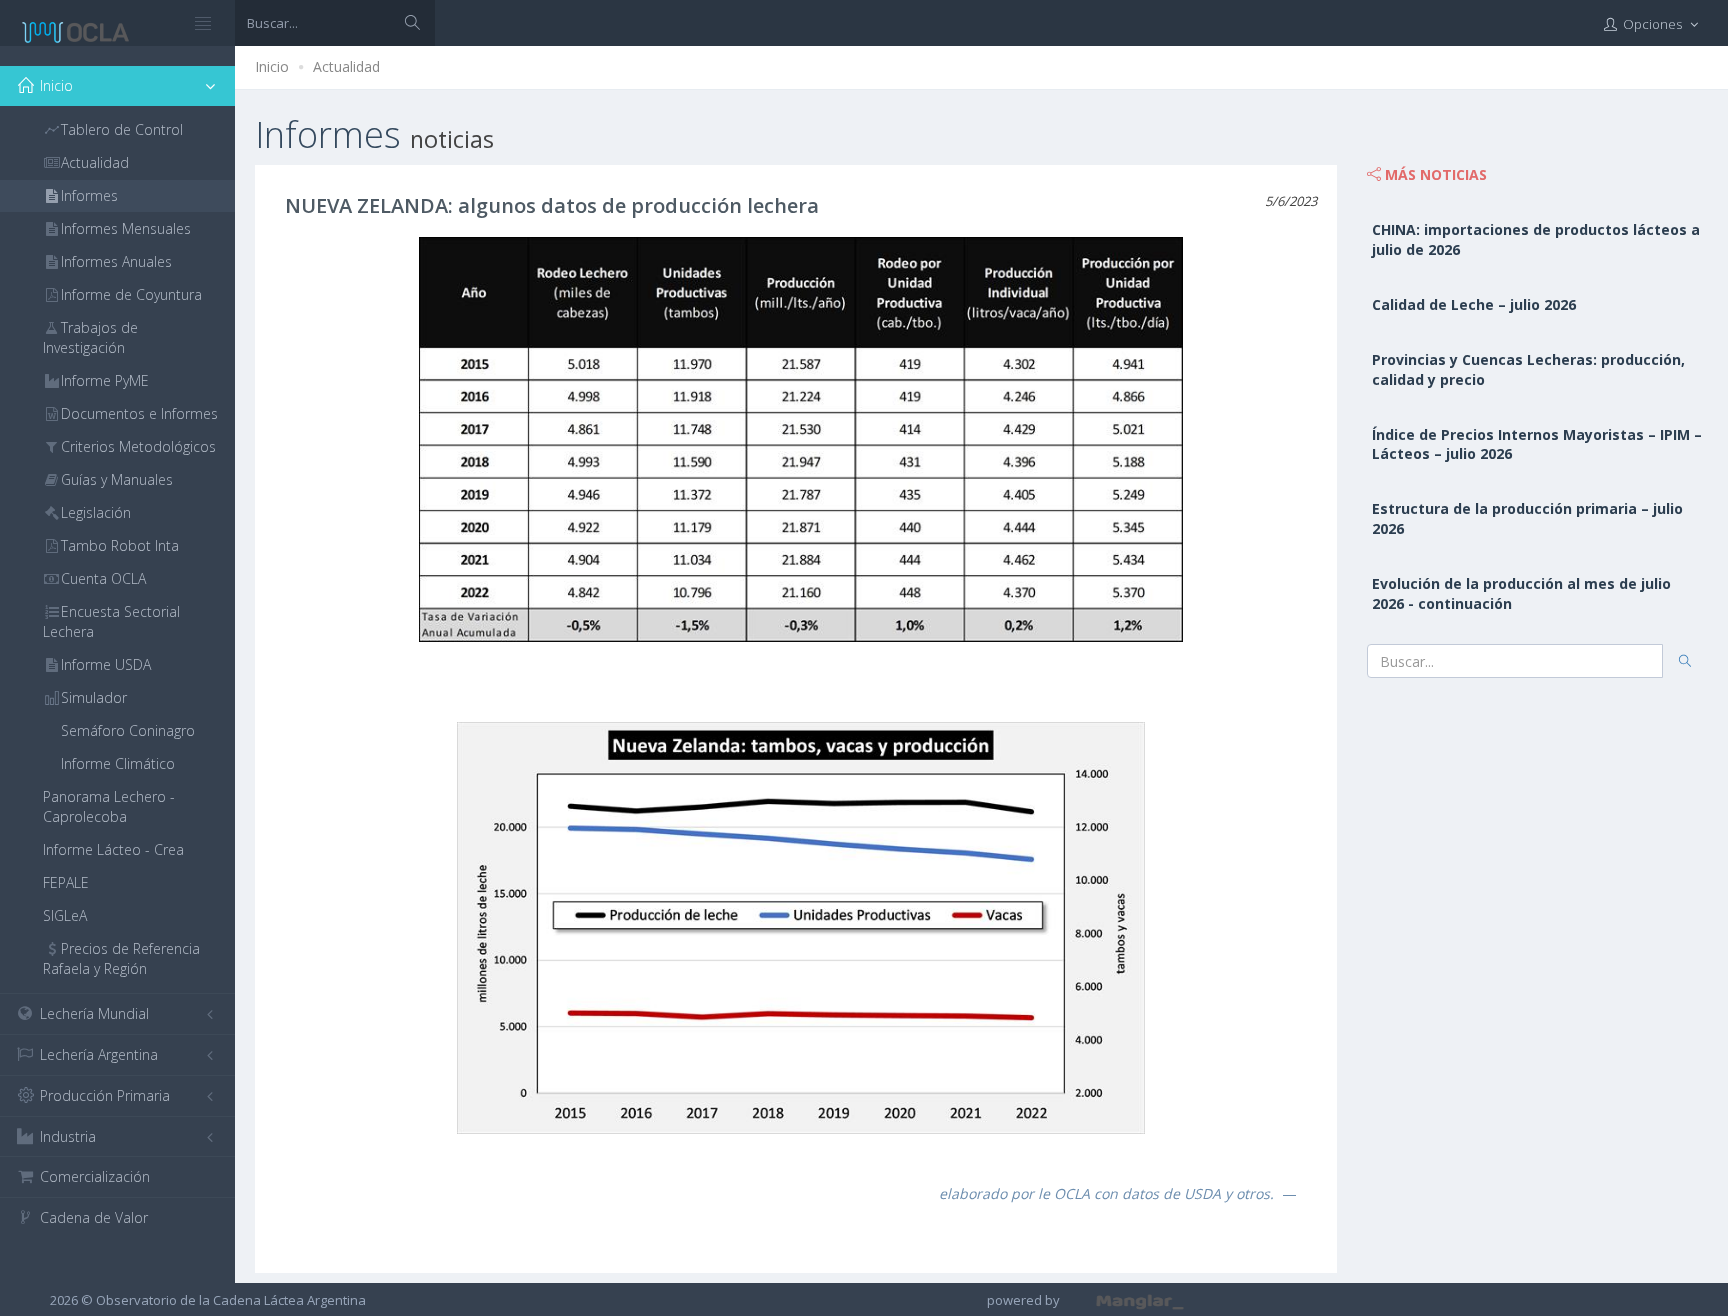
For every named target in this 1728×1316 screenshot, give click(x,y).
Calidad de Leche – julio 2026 (1474, 304)
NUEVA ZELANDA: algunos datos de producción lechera (552, 205)
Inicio (272, 66)
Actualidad (346, 66)
